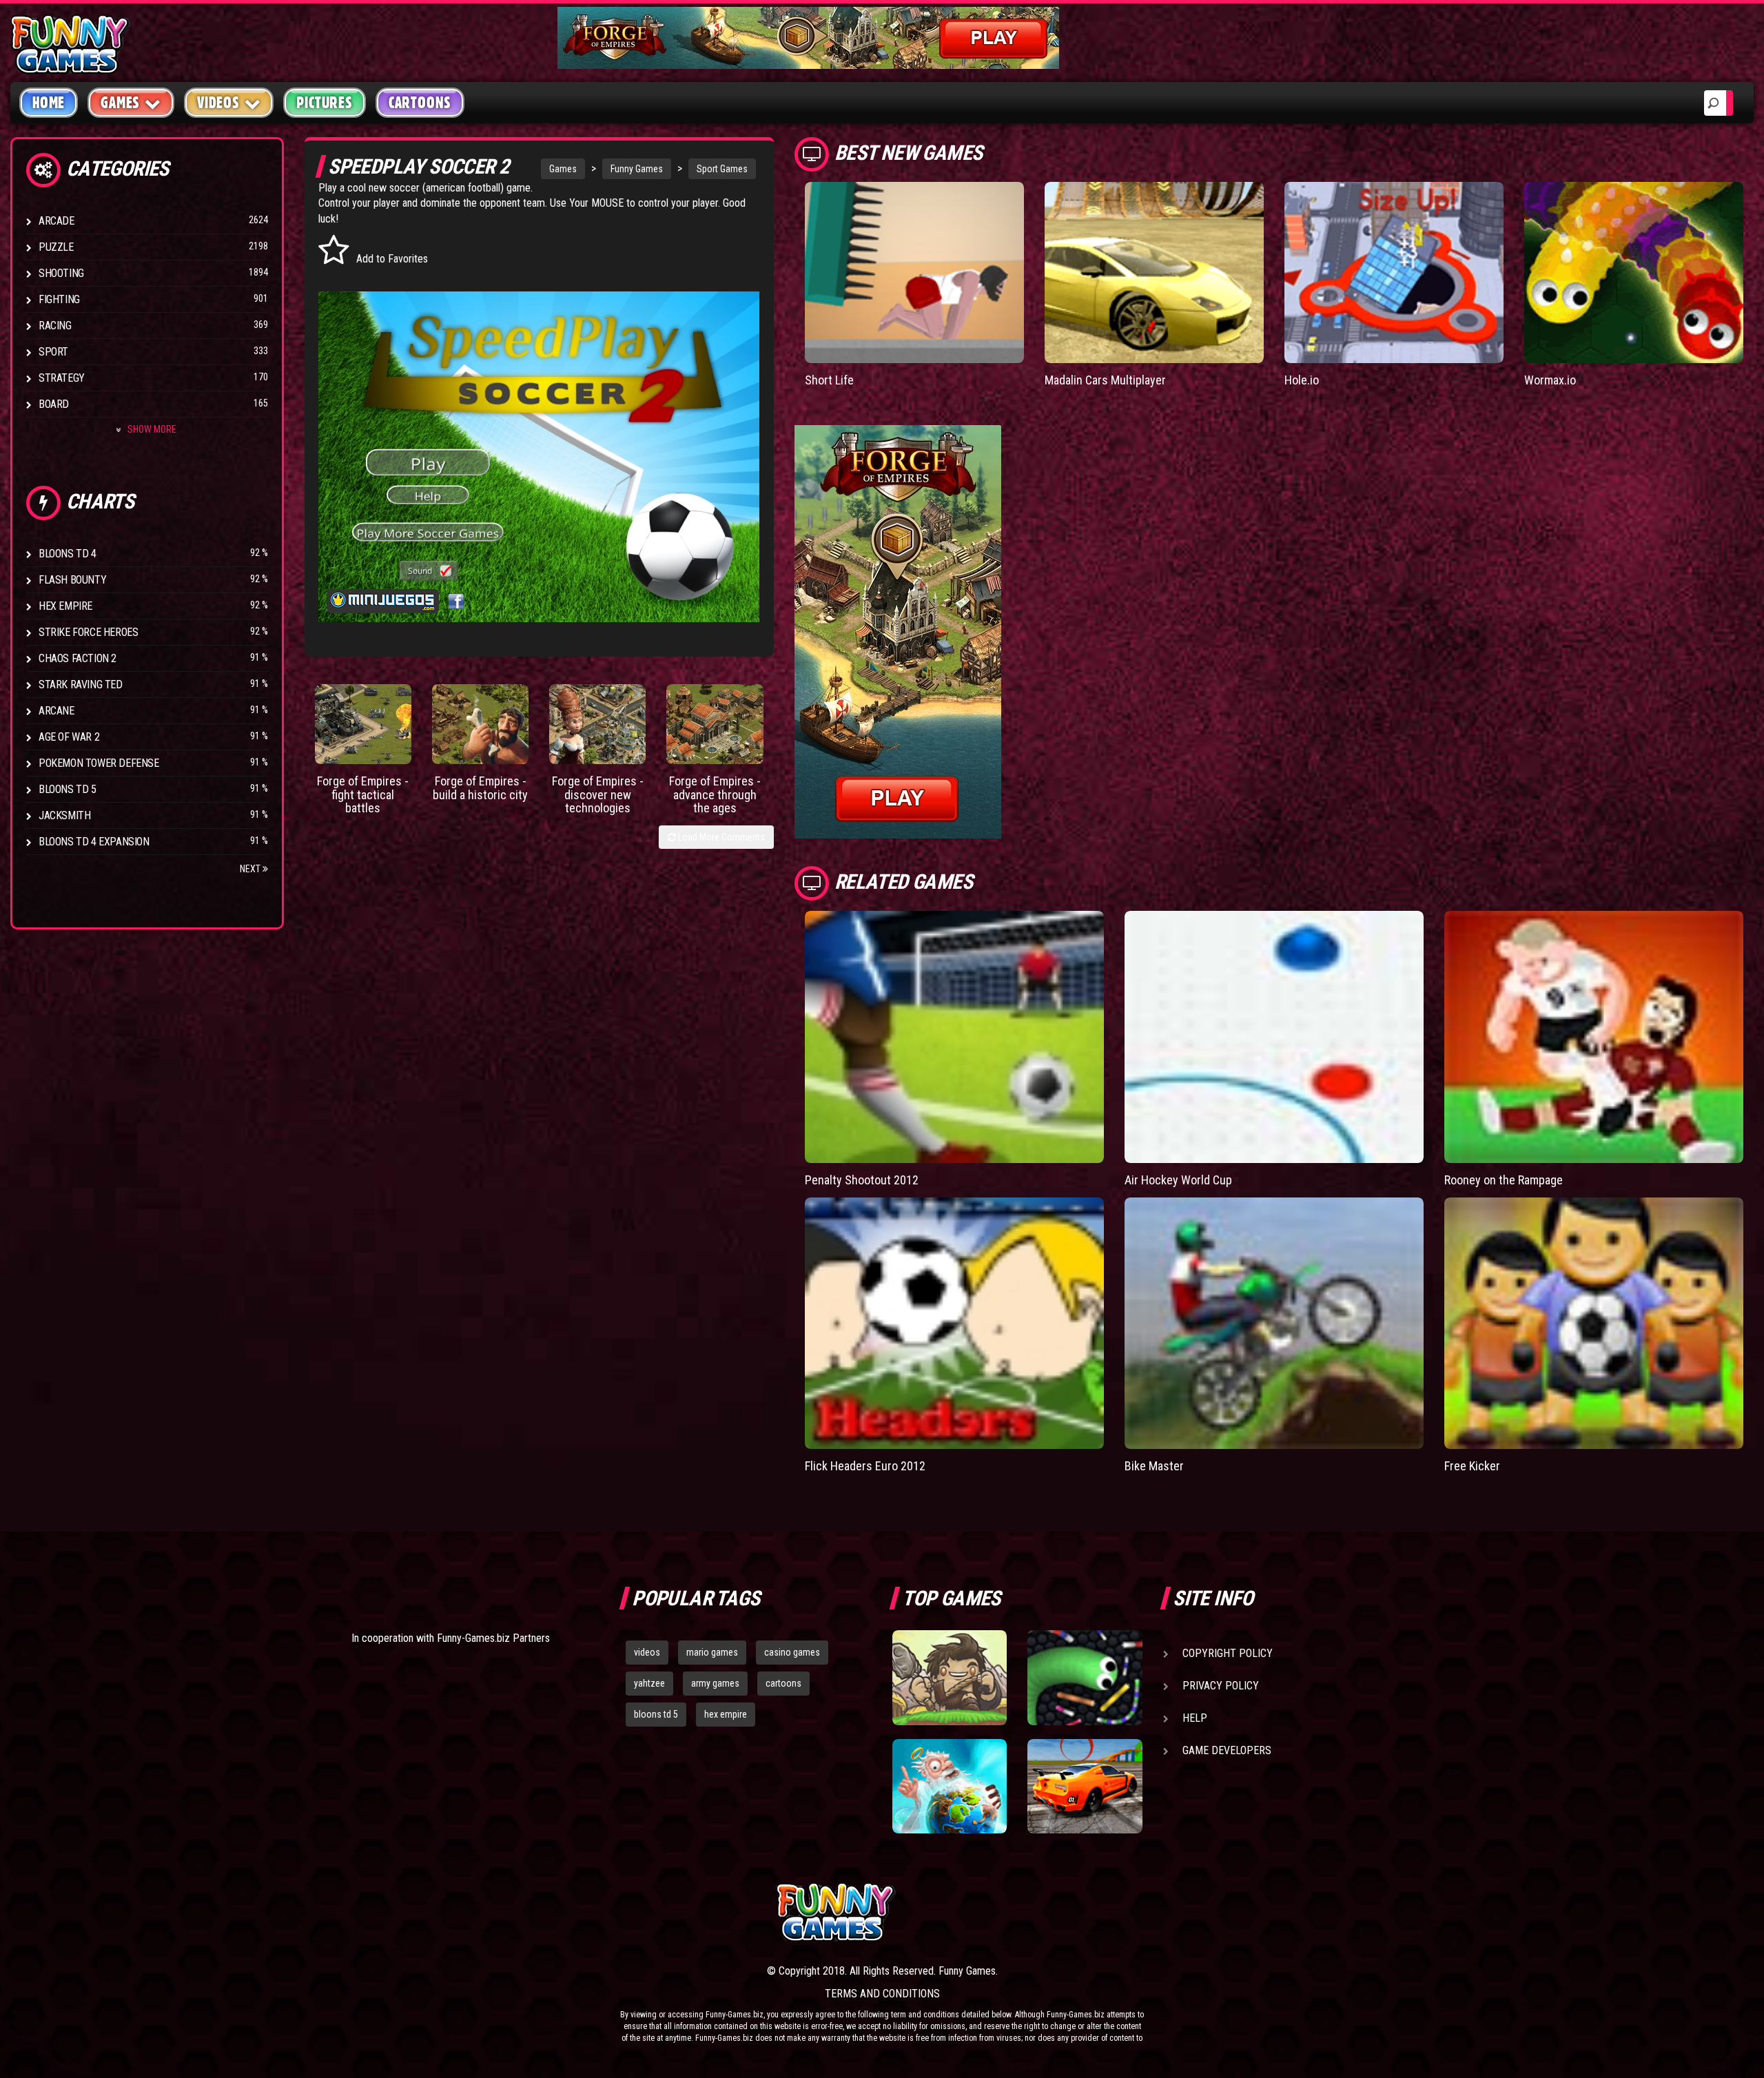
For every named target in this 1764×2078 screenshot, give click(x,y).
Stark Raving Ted (81, 685)
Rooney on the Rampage (1504, 1180)
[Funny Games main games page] (1094, 1912)
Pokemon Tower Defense (99, 763)
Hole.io (1302, 380)
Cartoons (420, 103)
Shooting (61, 273)
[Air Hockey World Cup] (1274, 1037)
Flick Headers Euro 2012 (865, 1466)
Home (49, 103)
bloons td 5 (656, 1714)
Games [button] (120, 103)
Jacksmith (64, 815)
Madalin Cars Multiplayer (1105, 380)
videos (647, 1652)
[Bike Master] (1274, 1324)
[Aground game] (950, 1678)
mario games (712, 1652)
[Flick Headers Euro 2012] (954, 1324)
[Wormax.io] (1634, 272)
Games (563, 169)
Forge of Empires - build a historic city (480, 788)
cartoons (783, 1683)
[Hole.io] (1394, 272)
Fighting (59, 299)
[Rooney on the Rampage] (1594, 1037)
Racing (55, 326)
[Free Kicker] (1594, 1324)
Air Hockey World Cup (1178, 1180)
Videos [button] (218, 103)
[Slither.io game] (1085, 1678)
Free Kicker (1472, 1466)
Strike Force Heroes (88, 632)
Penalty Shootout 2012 (862, 1180)
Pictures (324, 103)
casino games (792, 1652)
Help (1195, 1718)
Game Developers (1227, 1750)
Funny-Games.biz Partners (493, 1638)
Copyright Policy (1228, 1653)
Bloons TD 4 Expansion (94, 842)
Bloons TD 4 (68, 554)
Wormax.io (1550, 380)
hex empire (726, 1714)
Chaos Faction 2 (78, 658)
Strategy (62, 378)
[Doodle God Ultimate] (950, 1787)
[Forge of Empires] (363, 724)
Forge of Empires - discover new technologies (598, 795)
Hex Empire (65, 606)
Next (251, 869)
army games (715, 1683)
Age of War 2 (69, 737)
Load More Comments (720, 837)
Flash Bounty (72, 580)
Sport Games (722, 169)
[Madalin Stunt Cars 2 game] (1085, 1787)
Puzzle (56, 247)
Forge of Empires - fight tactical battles (363, 795)
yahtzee (649, 1683)
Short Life (829, 380)
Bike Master (1154, 1466)
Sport (53, 352)
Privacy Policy (1221, 1686)
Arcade (57, 221)
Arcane (57, 711)
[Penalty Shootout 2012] (954, 1037)
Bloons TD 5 (68, 789)
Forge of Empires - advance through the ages (715, 795)
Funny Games (637, 169)
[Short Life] (914, 272)
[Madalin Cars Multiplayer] (1154, 272)
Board (54, 404)
